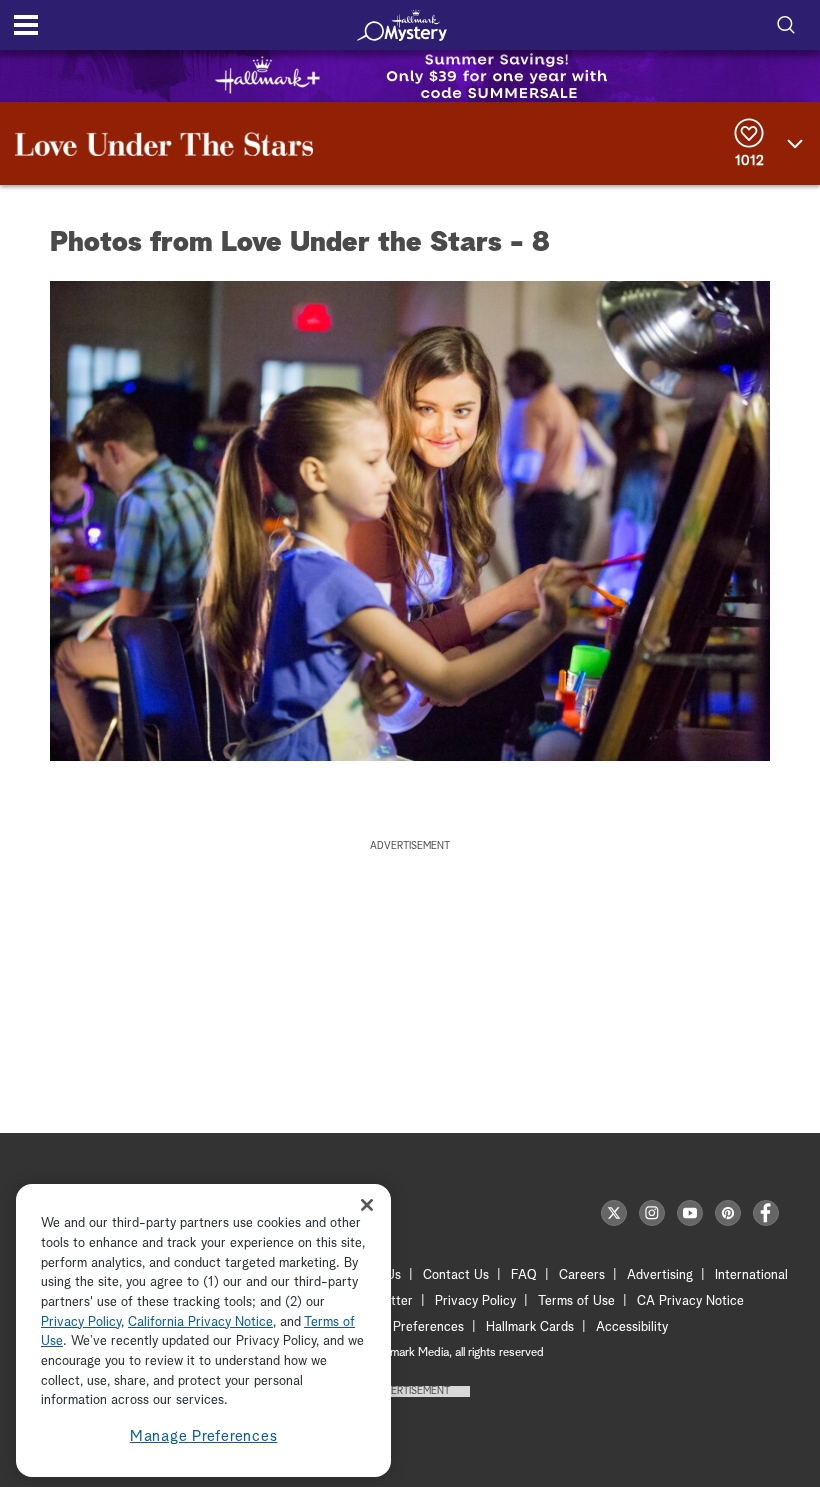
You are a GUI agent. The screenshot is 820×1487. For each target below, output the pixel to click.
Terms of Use (576, 1301)
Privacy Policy (475, 1301)
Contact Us (456, 1275)
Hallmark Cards (530, 1327)
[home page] (402, 25)
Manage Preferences (204, 1436)
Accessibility (632, 1327)
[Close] (367, 1204)
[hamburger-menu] (26, 25)
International (751, 1275)
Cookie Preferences (407, 1327)
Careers (582, 1275)
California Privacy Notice (200, 1322)
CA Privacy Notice (690, 1301)
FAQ (524, 1275)
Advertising (660, 1275)
